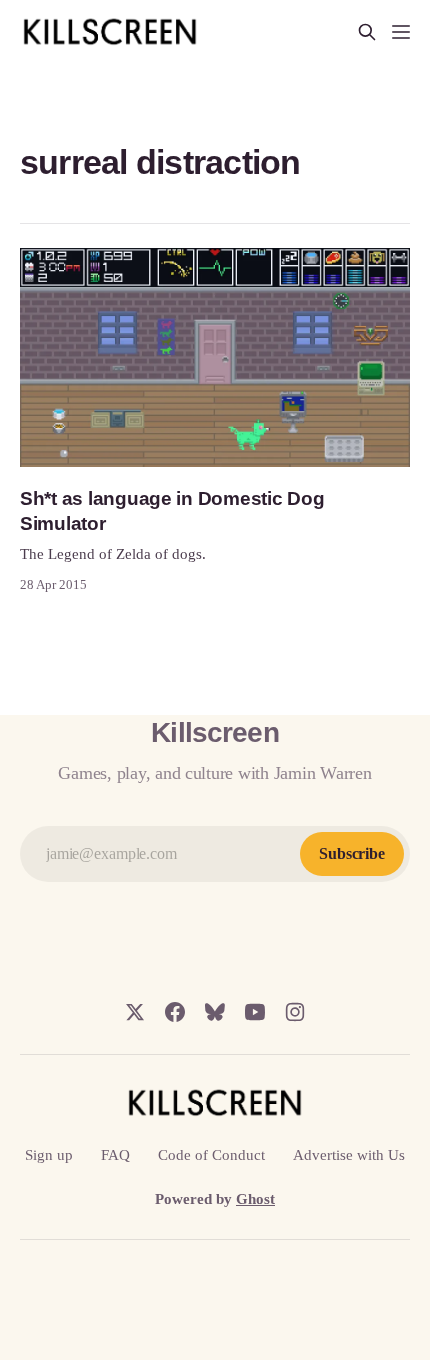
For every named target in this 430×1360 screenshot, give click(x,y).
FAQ (115, 1155)
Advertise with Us (349, 1155)
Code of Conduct (211, 1155)
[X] (135, 1012)
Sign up (49, 1155)
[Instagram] (295, 1012)
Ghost (255, 1199)
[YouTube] (255, 1012)
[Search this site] (367, 32)
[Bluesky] (215, 1012)
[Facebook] (175, 1012)
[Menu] (401, 32)
